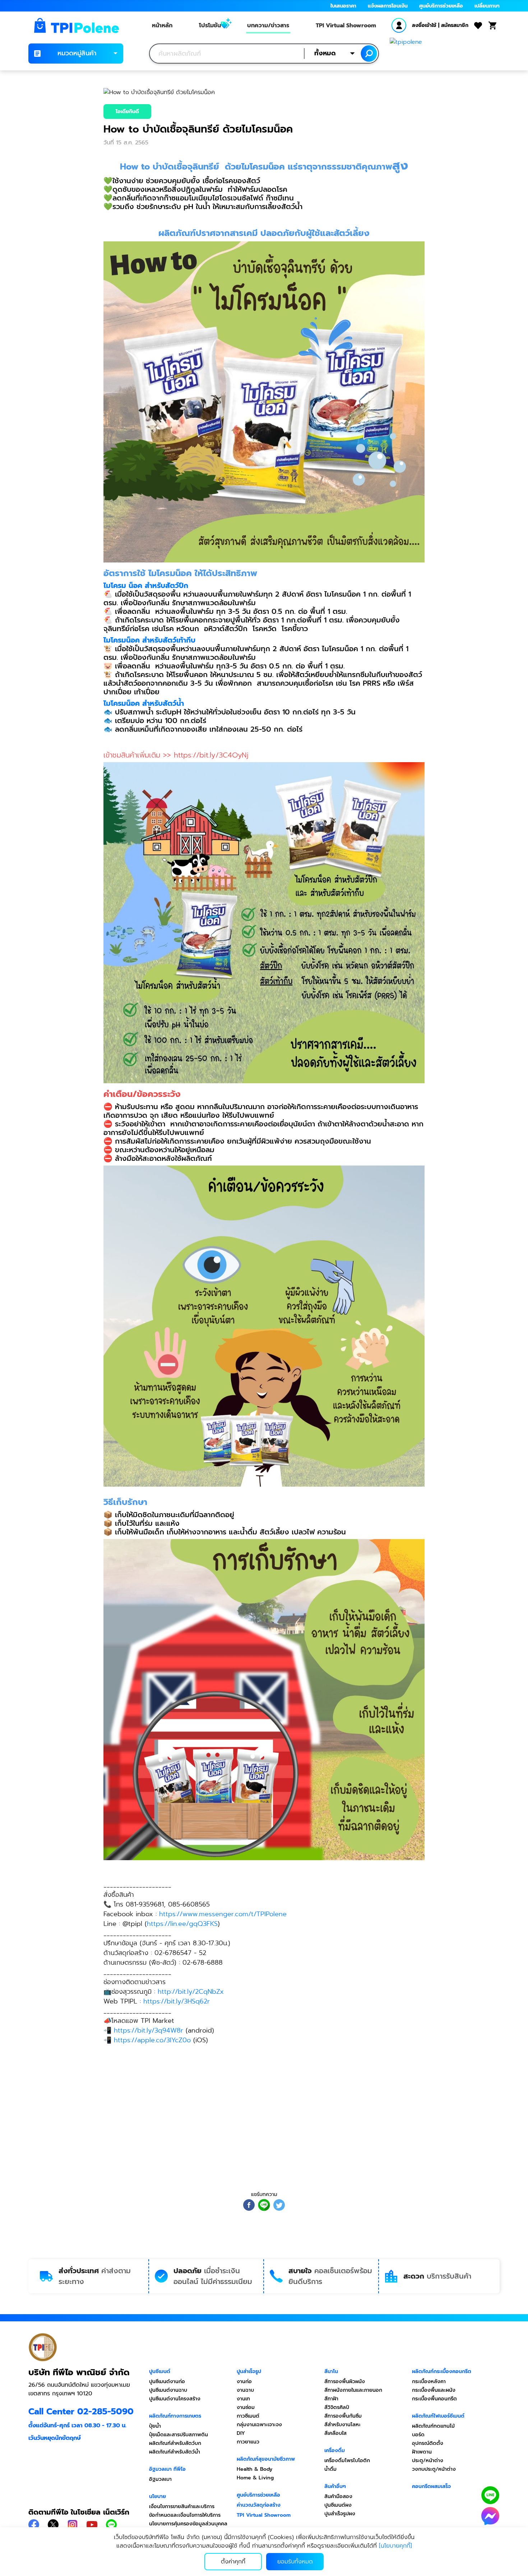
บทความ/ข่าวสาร (268, 26)
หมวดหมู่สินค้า (77, 53)
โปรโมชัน (210, 26)
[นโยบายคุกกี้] (395, 2546)
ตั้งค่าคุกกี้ (233, 2562)
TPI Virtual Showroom (346, 26)
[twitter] (279, 2205)
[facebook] (249, 2205)
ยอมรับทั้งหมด (295, 2562)
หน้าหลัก (162, 26)
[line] (264, 2205)
